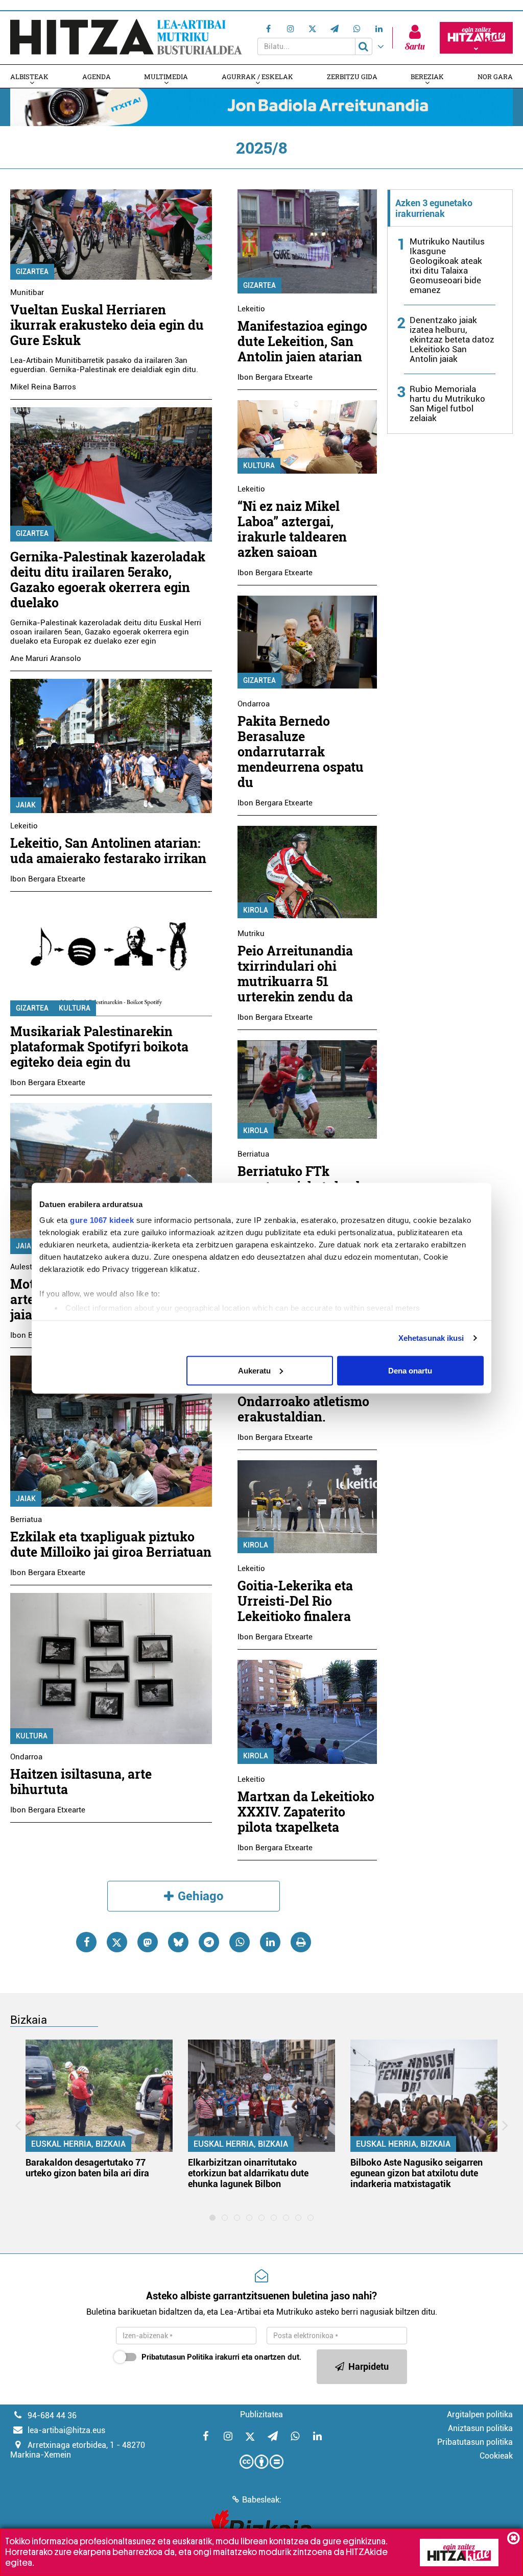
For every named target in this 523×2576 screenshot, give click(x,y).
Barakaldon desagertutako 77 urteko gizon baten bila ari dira (87, 2168)
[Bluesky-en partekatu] (178, 1942)
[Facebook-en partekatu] (86, 1942)
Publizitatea (261, 2414)
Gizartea (32, 272)
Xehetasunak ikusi (431, 1338)
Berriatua (26, 1519)
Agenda (97, 77)
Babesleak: (262, 2500)
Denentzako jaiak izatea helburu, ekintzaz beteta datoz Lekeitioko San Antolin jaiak (452, 339)
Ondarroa (26, 1757)
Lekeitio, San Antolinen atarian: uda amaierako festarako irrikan (108, 851)
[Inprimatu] (301, 1942)
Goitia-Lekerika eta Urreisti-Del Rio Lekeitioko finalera (295, 1601)
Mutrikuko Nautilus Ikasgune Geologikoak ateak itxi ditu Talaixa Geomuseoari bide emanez (447, 266)
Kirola (256, 910)
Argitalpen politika (480, 2414)
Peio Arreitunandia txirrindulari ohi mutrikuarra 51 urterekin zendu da (295, 974)
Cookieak (496, 2456)
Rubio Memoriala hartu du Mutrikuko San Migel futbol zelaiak (447, 403)
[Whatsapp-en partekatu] (240, 1942)
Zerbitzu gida (352, 77)
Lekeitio (24, 826)
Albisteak (29, 77)
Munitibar (27, 292)
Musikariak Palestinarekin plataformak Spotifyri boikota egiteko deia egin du (99, 1047)
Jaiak (26, 805)
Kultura (75, 1008)
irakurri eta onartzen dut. (221, 2357)
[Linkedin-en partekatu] (270, 1942)
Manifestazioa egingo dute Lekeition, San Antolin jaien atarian (302, 341)
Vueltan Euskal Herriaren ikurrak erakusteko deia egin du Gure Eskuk (107, 325)
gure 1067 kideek (102, 1220)
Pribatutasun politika (475, 2442)
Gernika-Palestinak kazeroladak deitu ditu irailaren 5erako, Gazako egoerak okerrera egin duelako (108, 580)
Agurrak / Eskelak (257, 77)
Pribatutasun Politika (177, 2357)
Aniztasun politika (480, 2428)
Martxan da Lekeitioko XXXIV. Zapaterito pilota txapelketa (306, 1812)
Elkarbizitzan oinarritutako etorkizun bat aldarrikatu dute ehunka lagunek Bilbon (248, 2173)
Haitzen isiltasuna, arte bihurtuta (81, 1782)
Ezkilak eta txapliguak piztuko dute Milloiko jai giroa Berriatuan (111, 1544)
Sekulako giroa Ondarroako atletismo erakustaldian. (303, 1401)
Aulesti (22, 1267)
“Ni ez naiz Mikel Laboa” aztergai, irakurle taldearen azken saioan (292, 529)
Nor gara (495, 77)
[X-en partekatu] (117, 1942)
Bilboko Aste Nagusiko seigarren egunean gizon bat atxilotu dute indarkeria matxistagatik (417, 2173)
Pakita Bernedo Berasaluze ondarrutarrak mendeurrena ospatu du (301, 752)
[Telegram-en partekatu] (209, 1942)
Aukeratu (254, 1370)
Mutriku (251, 934)
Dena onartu (410, 1370)
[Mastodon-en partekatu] (148, 1942)
